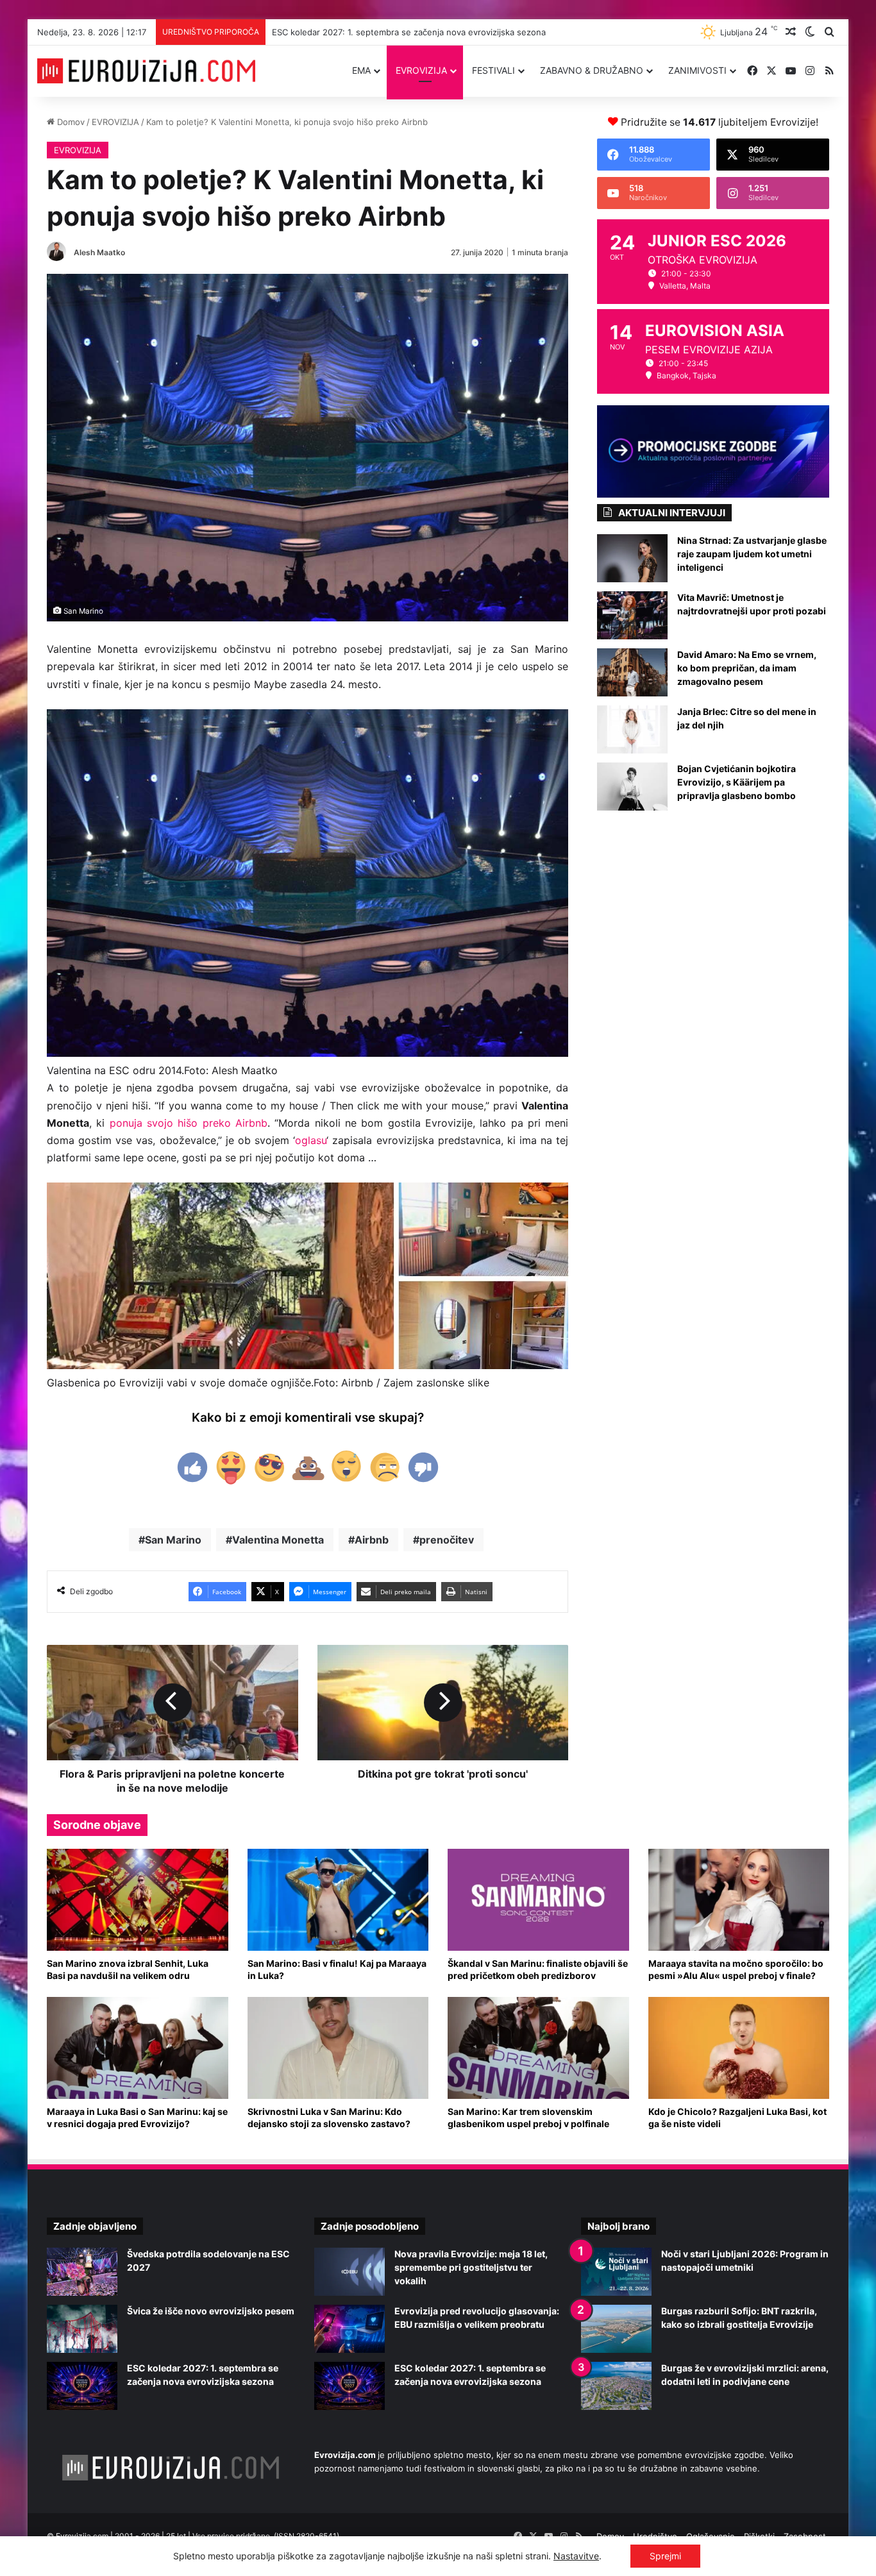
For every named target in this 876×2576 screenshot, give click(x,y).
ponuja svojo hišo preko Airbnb (189, 1123)
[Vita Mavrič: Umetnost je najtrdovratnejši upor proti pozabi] (632, 615)
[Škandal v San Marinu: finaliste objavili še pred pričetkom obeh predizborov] (538, 1900)
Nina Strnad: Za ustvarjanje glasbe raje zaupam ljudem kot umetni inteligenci (752, 554)
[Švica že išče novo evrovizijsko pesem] (82, 2329)
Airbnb (372, 1540)
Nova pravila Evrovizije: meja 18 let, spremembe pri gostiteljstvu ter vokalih (471, 2267)
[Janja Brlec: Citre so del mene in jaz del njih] (632, 729)
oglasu (311, 1140)
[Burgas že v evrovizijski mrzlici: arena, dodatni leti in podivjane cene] (616, 2386)
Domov (70, 122)
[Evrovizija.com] (146, 71)
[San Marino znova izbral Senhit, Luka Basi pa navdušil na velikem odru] (138, 1900)
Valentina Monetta (278, 1540)
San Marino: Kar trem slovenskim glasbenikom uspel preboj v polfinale (528, 2117)
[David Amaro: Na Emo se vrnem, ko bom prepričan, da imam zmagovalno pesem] (632, 672)
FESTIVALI (493, 70)
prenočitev (447, 1540)
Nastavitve (576, 2556)
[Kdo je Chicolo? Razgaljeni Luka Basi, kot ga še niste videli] (739, 2048)
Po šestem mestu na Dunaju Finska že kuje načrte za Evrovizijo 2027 (409, 32)
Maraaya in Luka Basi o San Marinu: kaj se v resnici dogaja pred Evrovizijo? (137, 2117)
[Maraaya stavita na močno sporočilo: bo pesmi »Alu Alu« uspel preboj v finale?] (739, 1900)
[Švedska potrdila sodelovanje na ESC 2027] (82, 2272)
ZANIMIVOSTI (697, 70)
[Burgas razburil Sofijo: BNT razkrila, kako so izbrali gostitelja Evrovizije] (616, 2329)
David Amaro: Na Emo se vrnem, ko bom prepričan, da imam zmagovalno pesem (747, 668)
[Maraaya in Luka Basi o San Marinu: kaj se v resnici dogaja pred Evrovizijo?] (138, 2048)
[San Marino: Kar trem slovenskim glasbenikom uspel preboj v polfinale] (538, 2048)
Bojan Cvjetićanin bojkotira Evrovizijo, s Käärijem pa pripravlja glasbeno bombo (737, 782)
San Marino (173, 1540)
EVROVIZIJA (421, 70)
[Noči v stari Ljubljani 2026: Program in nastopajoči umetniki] (616, 2272)
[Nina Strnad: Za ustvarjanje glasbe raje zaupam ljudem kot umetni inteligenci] (632, 558)
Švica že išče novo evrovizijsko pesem (211, 2311)
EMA (361, 70)
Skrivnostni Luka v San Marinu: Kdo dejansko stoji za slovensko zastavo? (329, 2117)
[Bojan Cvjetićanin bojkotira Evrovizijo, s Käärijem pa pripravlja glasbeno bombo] (632, 787)
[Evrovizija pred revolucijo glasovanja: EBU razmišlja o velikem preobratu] (350, 2329)
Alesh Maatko (99, 252)
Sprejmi (665, 2556)
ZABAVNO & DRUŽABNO (592, 70)
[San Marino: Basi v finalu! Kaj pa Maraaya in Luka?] (338, 1900)
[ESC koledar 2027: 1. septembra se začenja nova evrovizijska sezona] (82, 2386)
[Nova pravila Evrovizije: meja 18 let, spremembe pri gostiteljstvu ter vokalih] (350, 2272)
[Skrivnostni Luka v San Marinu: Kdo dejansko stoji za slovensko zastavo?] (338, 2048)
